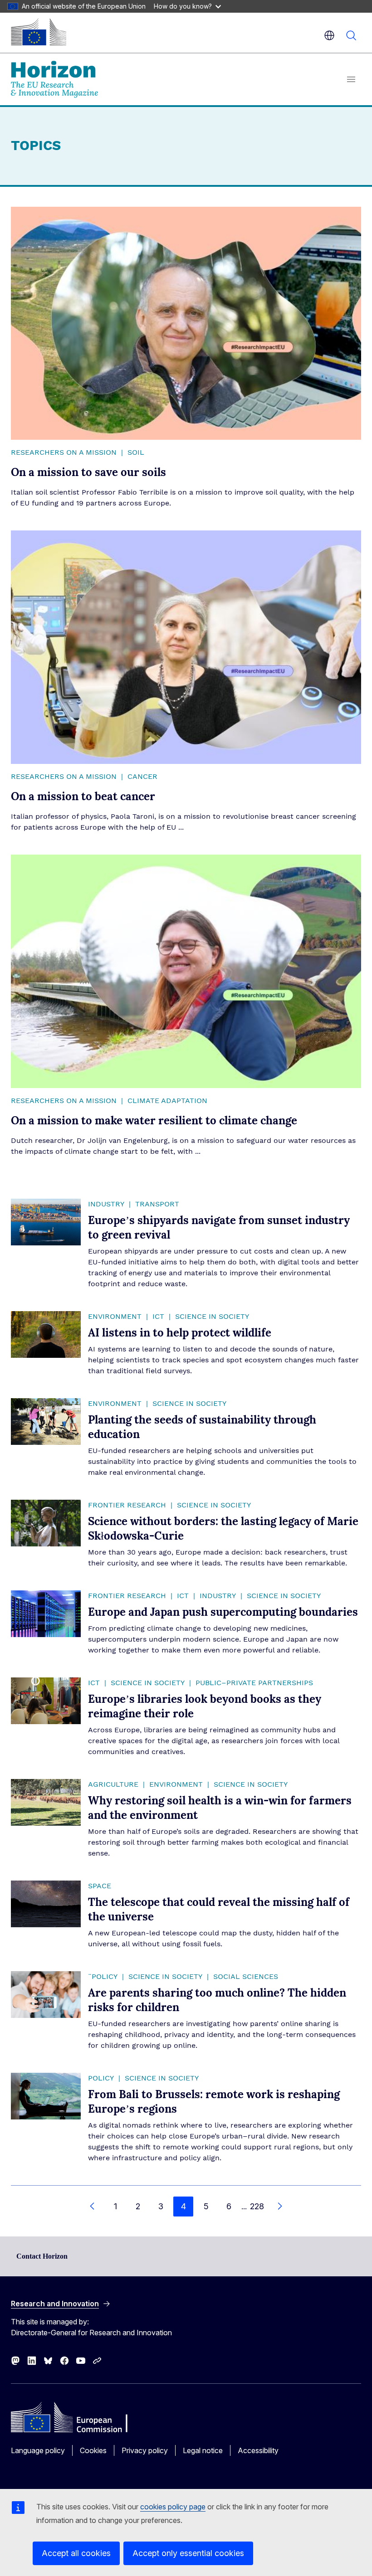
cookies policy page (173, 2507)
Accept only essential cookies (188, 2553)
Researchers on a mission (64, 452)
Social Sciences (246, 1977)
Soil (136, 452)
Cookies (93, 2450)
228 (257, 2206)
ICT (158, 1317)
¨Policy (103, 1977)
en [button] (329, 35)
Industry (106, 1204)
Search (351, 35)
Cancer (142, 777)
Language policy (38, 2450)
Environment (115, 1317)
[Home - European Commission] (39, 32)
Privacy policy (145, 2450)
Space (100, 1886)
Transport (157, 1204)
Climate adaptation (167, 1101)
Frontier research (127, 1505)
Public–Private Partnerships (254, 1683)
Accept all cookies (76, 2553)
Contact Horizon (42, 2256)
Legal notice (203, 2450)
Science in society (212, 1317)
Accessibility (258, 2450)
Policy (101, 2078)
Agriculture (113, 1784)
